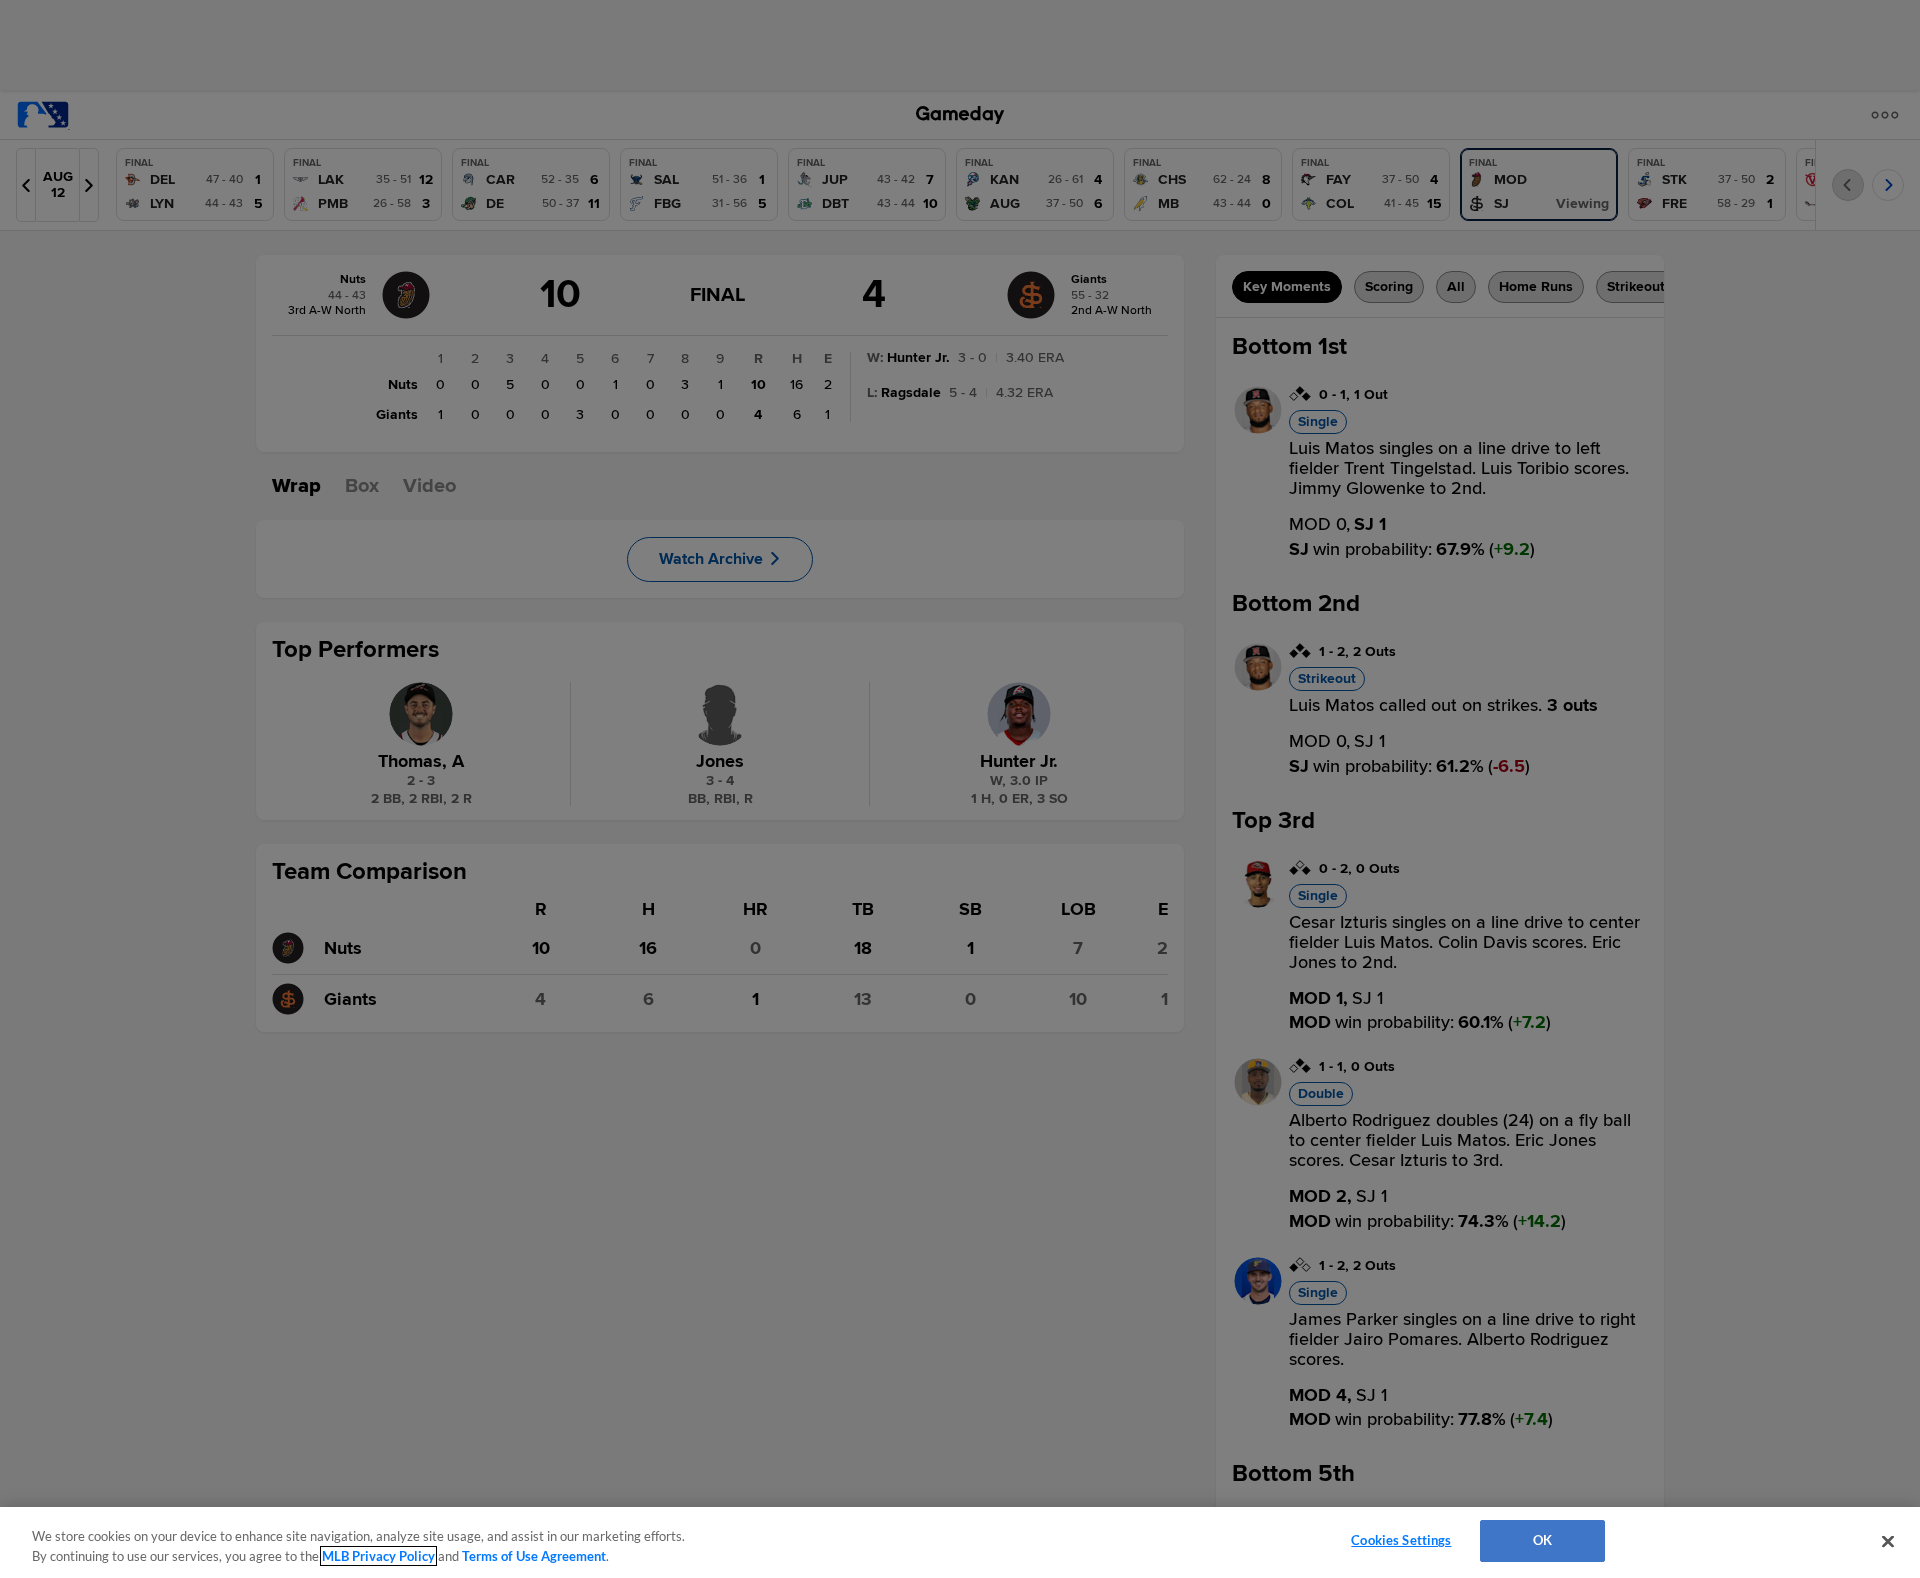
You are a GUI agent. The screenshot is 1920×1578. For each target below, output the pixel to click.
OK (1542, 1540)
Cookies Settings (1401, 1540)
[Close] (1888, 1541)
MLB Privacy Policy (378, 1556)
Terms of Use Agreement (534, 1556)
